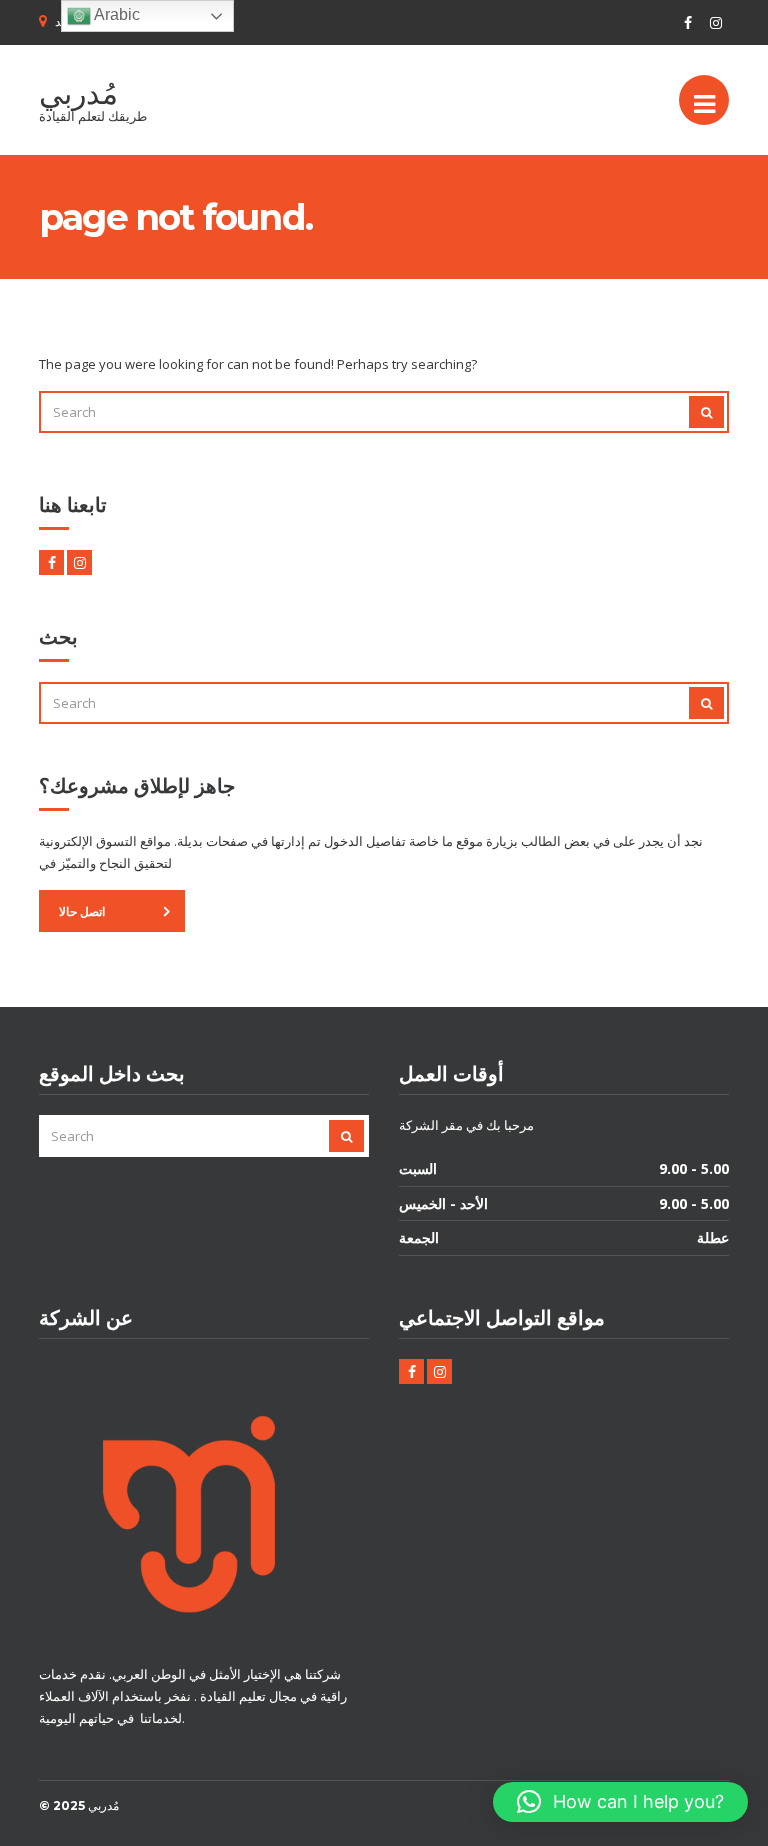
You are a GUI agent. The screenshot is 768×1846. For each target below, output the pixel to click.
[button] (620, 1802)
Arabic (115, 14)
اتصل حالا (82, 911)
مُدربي (78, 93)
